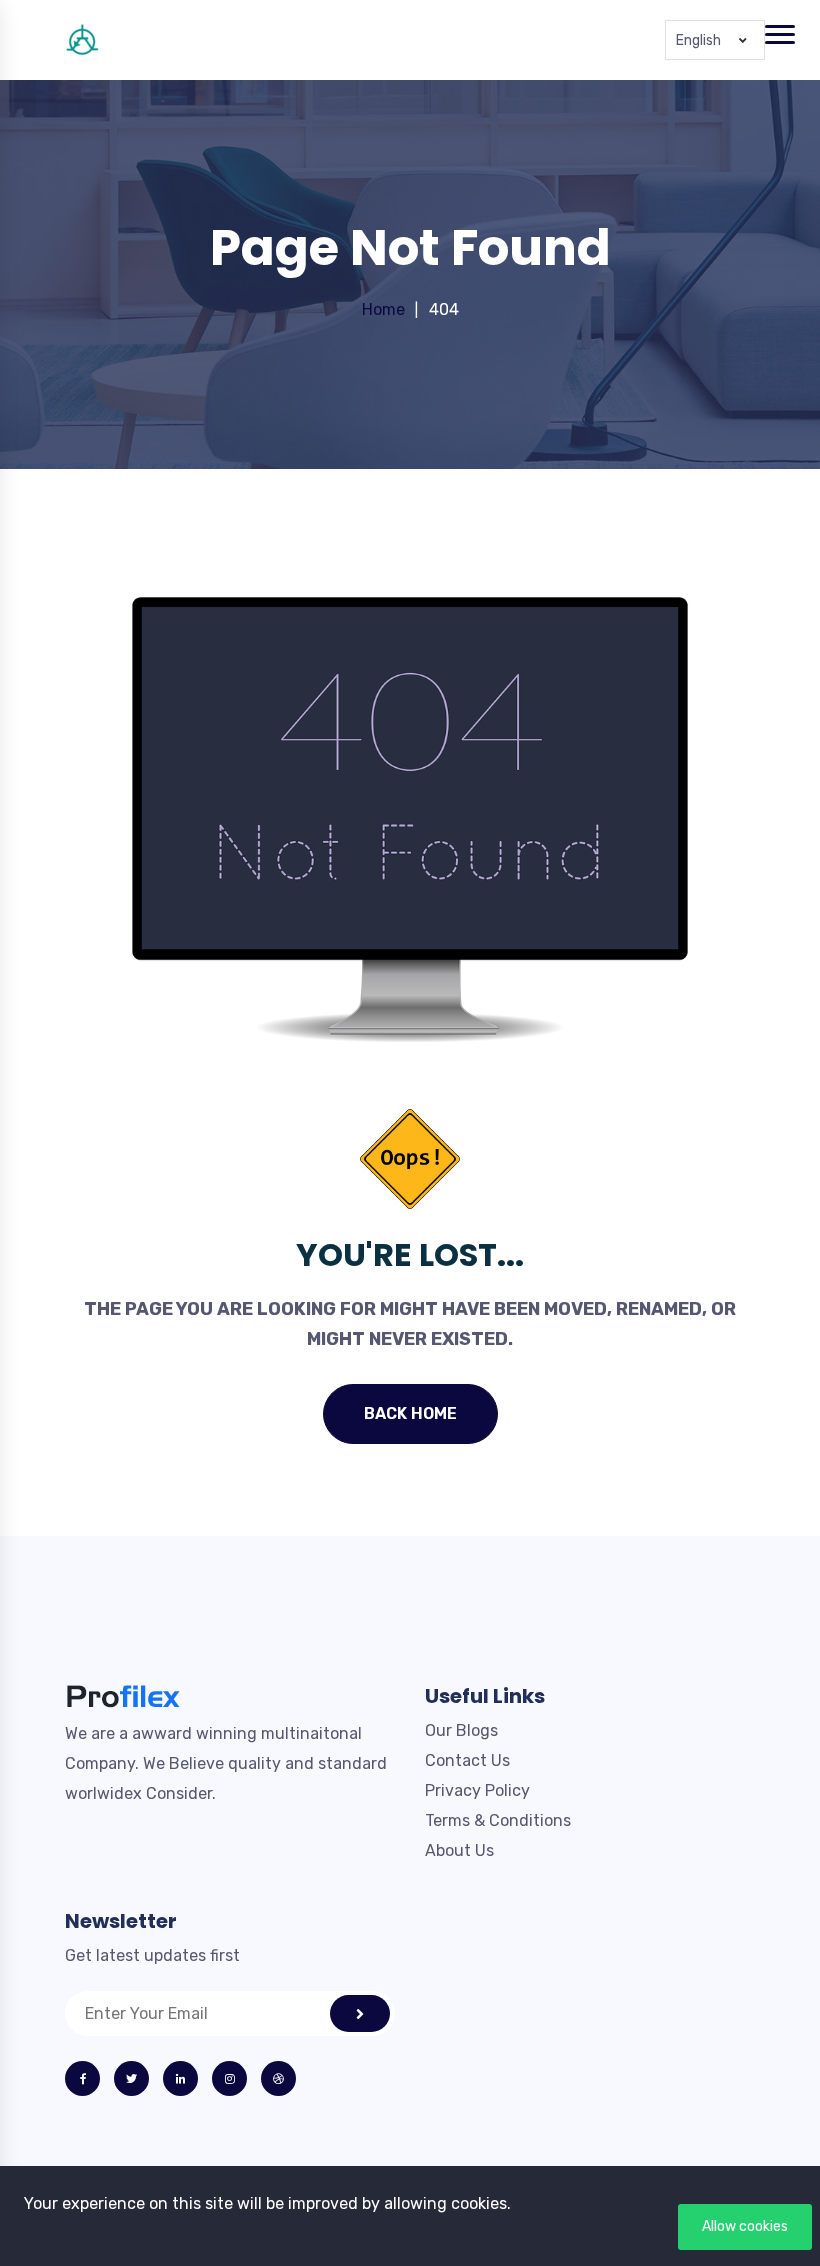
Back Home (410, 1413)
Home (383, 309)
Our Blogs (461, 1730)
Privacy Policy (477, 1790)
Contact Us (467, 1760)
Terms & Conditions (498, 1820)
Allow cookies (745, 2226)
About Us (459, 1850)
